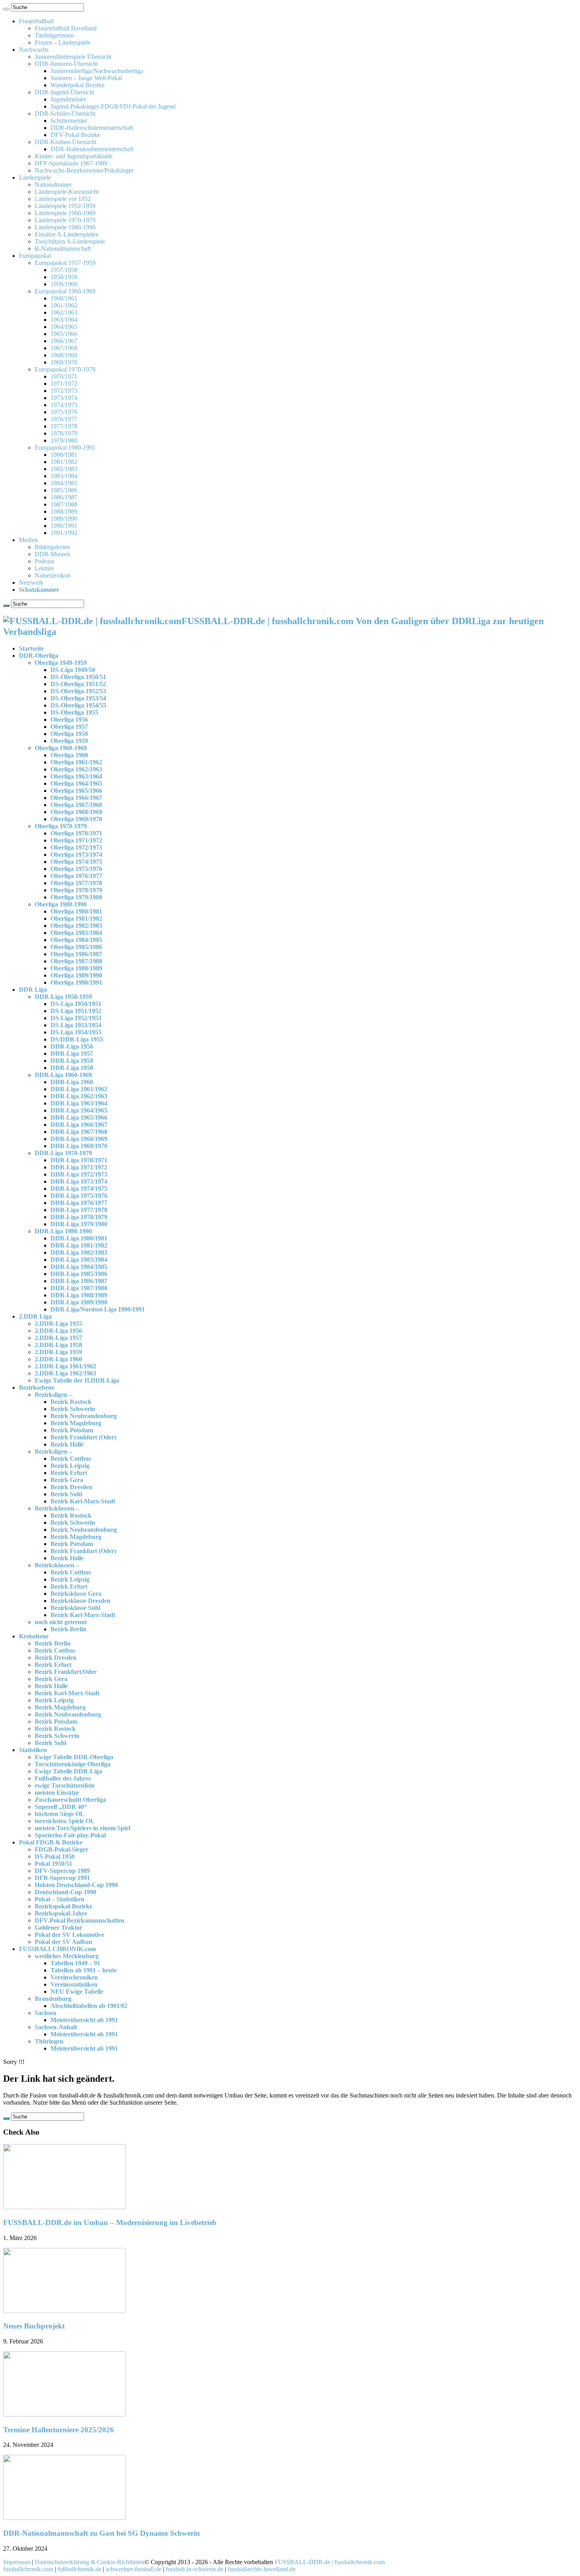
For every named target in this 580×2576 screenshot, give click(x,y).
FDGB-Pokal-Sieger (62, 1849)
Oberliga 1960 (69, 755)
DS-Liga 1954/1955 (76, 1032)
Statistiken (33, 1750)
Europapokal (35, 256)
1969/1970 (64, 362)
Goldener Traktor (59, 1928)
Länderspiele (35, 177)
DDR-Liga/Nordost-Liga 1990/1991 (98, 1309)
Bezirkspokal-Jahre (61, 1913)
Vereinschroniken (74, 1977)
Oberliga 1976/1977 (76, 876)
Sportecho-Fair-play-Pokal (70, 1835)
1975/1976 (64, 412)
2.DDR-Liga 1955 (58, 1324)
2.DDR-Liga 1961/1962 (65, 1366)
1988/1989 (64, 511)
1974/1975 (64, 405)
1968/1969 (64, 355)
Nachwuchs (34, 50)
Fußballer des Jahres (63, 1778)
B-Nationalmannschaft (63, 249)
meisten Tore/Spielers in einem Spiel (82, 1828)
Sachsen (46, 2013)
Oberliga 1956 (69, 720)
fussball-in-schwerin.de (195, 2569)
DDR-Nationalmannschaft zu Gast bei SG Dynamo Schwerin (102, 2533)
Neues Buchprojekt (34, 2326)
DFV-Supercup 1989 (62, 1871)
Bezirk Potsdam (72, 1430)
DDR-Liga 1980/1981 (79, 1238)
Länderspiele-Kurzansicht (67, 192)
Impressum (17, 2562)
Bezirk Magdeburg (76, 1423)
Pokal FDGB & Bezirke (51, 1842)
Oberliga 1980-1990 (61, 904)
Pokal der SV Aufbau (64, 1942)
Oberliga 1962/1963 (76, 769)
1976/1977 (64, 419)
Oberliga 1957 (69, 727)
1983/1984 (64, 476)
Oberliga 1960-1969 (61, 748)
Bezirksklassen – (57, 1508)
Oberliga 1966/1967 (76, 798)
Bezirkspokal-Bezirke (64, 1906)
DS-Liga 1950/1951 (76, 1004)
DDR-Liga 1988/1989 (79, 1295)
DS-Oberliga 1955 (74, 712)
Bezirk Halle (67, 1444)
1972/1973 (64, 391)
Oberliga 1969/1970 (76, 819)
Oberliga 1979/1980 (76, 897)
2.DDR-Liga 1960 (58, 1359)
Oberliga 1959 (69, 741)
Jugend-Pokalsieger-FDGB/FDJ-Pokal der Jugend (113, 106)
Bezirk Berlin (68, 1629)
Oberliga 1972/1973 (76, 847)
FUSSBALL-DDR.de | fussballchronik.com (330, 2562)
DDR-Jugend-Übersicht (65, 92)
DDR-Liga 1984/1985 (79, 1267)
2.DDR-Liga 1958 (58, 1345)
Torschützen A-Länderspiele (70, 241)
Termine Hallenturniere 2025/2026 (59, 2430)
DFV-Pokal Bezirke (75, 135)
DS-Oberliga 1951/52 (78, 684)
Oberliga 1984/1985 (76, 940)
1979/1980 (64, 440)
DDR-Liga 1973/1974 (79, 1181)
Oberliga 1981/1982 (76, 918)
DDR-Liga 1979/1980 (79, 1224)
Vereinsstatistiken (74, 1984)
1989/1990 (64, 519)
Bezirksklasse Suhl (75, 1608)
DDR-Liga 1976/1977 (79, 1203)
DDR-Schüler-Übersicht (65, 114)
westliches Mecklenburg (67, 1956)
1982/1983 (64, 469)
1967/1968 (64, 348)
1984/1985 (64, 483)
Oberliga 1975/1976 (76, 869)
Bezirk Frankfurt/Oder (66, 1672)
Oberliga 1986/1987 (76, 954)
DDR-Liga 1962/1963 (79, 1096)
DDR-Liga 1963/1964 (79, 1103)
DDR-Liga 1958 (72, 1061)
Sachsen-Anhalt (56, 2027)
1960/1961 (64, 298)
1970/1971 (64, 376)
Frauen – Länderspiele (63, 42)
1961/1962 (64, 305)
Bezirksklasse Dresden (80, 1601)
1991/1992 (64, 533)
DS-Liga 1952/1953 (76, 1018)
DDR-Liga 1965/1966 (79, 1117)
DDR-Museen (52, 554)
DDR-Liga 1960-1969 (63, 1075)
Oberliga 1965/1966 (76, 791)
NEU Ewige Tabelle (77, 1992)
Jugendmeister (68, 99)
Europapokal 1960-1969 (65, 291)
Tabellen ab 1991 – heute (84, 1970)
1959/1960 (64, 284)
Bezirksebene (37, 1387)
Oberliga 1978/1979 (76, 890)
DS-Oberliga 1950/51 (78, 677)
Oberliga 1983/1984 (76, 933)
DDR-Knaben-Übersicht (65, 142)
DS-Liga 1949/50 (73, 670)
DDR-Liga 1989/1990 (79, 1302)
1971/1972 (64, 384)
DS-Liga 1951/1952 (76, 1011)
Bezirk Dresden (71, 1487)
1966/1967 (64, 341)
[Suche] (6, 9)
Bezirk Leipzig (70, 1466)
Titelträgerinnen (54, 35)
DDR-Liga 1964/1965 (79, 1110)
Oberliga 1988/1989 (76, 968)
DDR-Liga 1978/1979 (79, 1217)
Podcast (44, 561)
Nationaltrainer (53, 185)
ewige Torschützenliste (65, 1785)
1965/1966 (64, 334)
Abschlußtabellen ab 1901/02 (89, 2006)
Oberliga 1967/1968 (76, 805)
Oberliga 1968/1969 (76, 812)
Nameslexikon (53, 575)
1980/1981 (64, 455)
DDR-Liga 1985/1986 (79, 1274)
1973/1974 (64, 398)
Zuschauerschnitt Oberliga (70, 1800)
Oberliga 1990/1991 (76, 982)
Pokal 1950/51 (53, 1864)
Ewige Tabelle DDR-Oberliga (74, 1757)
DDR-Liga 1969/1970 (79, 1146)
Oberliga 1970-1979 (61, 826)
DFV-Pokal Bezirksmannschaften (80, 1920)
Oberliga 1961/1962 (76, 762)
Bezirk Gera (67, 1480)
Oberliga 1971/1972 (76, 840)
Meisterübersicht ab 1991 (84, 2020)
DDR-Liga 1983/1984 (79, 1260)
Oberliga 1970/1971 (76, 833)
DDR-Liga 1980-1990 (63, 1231)
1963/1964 (64, 320)
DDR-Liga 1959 (72, 1068)
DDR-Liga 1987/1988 (79, 1288)
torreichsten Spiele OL (65, 1821)
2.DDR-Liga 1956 (58, 1331)
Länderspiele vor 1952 (63, 199)
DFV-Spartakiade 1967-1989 (71, 163)
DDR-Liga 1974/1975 (79, 1189)
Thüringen (49, 2041)
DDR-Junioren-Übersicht (66, 64)
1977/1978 (64, 426)
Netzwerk (31, 583)
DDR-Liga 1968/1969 (79, 1139)
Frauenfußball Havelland (66, 28)
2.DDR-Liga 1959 (58, 1352)
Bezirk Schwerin (73, 1409)
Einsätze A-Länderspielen (67, 234)
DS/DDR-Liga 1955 (77, 1039)
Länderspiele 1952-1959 (65, 206)
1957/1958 (64, 270)
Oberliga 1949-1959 (61, 663)
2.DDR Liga (35, 1316)
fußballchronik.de (80, 2569)
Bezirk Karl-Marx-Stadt (83, 1501)
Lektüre (44, 568)
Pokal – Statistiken (60, 1899)
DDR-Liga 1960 (72, 1082)
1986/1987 (64, 497)
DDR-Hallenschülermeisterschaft (92, 128)
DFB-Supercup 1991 (62, 1878)
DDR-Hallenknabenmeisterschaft (92, 149)
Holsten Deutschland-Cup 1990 (76, 1885)
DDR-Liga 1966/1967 (79, 1125)
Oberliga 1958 (69, 734)
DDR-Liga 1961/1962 (79, 1089)
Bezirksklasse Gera (76, 1594)
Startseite (31, 648)
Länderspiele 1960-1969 (65, 213)
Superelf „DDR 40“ (61, 1807)
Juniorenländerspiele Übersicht (73, 57)
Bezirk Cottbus (71, 1459)
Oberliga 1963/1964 (76, 776)
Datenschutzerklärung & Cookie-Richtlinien (90, 2562)
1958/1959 (64, 277)
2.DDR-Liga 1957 (58, 1338)
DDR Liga (33, 990)
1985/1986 (64, 490)
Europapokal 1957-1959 (65, 263)
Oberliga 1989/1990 (76, 975)
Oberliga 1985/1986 (76, 947)
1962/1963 (64, 312)
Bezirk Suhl (66, 1494)
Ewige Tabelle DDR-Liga (68, 1771)
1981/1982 (64, 462)
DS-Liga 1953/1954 (76, 1025)
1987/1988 (64, 504)
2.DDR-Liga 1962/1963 (65, 1373)
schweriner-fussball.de (134, 2569)
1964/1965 (64, 327)
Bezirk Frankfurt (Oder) (83, 1437)
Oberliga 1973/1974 (76, 855)
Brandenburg (53, 1999)
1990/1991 (64, 526)
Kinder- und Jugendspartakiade (74, 156)
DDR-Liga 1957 (72, 1053)
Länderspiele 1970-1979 (65, 220)
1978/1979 (64, 433)
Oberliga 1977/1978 (76, 883)
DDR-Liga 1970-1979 (63, 1153)
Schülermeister (69, 121)
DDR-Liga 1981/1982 (79, 1245)
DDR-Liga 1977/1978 (79, 1210)
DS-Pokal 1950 (55, 1856)
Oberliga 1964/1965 (76, 783)
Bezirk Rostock (71, 1402)
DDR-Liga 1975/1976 (79, 1196)
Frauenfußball (36, 21)
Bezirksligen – (53, 1395)
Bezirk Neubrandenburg (84, 1416)
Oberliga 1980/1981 (76, 911)
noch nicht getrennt (61, 1622)
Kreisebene (34, 1636)
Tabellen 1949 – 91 (75, 1963)
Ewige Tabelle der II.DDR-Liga (77, 1380)
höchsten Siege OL (60, 1814)
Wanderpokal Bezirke (78, 85)
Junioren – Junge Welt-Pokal (86, 78)
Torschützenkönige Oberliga (73, 1764)
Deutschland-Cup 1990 (65, 1892)
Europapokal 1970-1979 (65, 369)
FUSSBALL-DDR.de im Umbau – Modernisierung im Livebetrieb (110, 2222)
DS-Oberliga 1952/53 (78, 691)
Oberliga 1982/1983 (76, 926)
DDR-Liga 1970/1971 (79, 1160)
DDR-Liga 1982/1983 (79, 1252)
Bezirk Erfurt (69, 1473)
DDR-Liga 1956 (72, 1046)
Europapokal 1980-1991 (65, 447)
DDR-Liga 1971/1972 (79, 1167)
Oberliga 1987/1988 (76, 961)
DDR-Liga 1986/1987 (79, 1281)
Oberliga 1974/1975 (76, 862)
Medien (28, 540)
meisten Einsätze (57, 1793)
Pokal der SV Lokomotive (69, 1935)
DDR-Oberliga (39, 656)
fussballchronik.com (28, 2569)
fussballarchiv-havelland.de (262, 2569)
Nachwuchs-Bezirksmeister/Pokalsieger (84, 170)
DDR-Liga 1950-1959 (63, 997)
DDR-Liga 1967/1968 (79, 1132)
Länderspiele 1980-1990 (65, 227)
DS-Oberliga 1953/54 (78, 698)
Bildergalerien (52, 547)
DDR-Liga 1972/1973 (79, 1174)
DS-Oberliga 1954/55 (78, 705)
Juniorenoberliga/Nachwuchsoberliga (97, 71)
